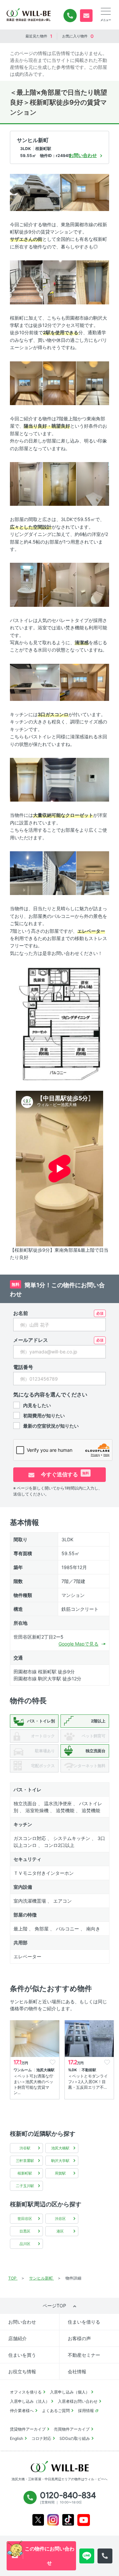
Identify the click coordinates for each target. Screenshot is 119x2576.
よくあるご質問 (56, 2411)
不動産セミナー (84, 2355)
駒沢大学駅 (60, 2161)
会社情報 (77, 2371)
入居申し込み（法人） (30, 2401)
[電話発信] (105, 2556)
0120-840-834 (70, 16)
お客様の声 (79, 2338)
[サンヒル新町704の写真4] (59, 282)
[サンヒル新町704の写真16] (85, 682)
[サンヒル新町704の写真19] (93, 779)
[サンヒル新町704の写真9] (26, 483)
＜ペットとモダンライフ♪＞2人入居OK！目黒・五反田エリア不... (88, 2082)
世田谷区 (25, 2219)
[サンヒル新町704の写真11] (93, 483)
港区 (60, 2231)
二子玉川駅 (25, 2186)
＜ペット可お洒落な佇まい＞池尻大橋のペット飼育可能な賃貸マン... (33, 2084)
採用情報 (86, 2411)
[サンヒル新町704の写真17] (26, 779)
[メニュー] (106, 11)
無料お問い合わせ (86, 16)
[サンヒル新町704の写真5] (93, 282)
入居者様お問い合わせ (78, 2401)
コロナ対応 (41, 2438)
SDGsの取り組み (75, 2438)
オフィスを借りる (26, 2392)
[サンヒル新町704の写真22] (93, 873)
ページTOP (54, 2306)
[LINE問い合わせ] (87, 2556)
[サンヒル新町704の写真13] (59, 584)
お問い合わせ (22, 2322)
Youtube (84, 2520)
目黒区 (25, 2231)
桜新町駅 (25, 2173)
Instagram (53, 2520)
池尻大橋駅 (60, 2148)
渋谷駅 (25, 2148)
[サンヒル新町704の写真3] (26, 282)
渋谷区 (60, 2219)
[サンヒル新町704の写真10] (59, 483)
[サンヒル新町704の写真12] (26, 584)
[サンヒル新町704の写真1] (35, 192)
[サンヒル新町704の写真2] (85, 192)
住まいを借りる (84, 2322)
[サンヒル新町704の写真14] (93, 584)
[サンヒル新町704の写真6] (26, 383)
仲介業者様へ (22, 2411)
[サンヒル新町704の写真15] (35, 682)
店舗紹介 (18, 2338)
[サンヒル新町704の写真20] (26, 873)
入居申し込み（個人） (70, 2392)
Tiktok (68, 2520)
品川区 (25, 2244)
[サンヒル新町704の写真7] (59, 383)
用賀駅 (60, 2173)
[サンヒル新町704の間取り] (59, 1023)
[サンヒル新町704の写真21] (59, 873)
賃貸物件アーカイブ (28, 2429)
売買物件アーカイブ (72, 2429)
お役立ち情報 (22, 2371)
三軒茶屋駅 (25, 2161)
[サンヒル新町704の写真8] (93, 383)
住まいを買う (22, 2355)
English (17, 2438)
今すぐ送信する (64, 1474)
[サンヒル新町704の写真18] (59, 779)
